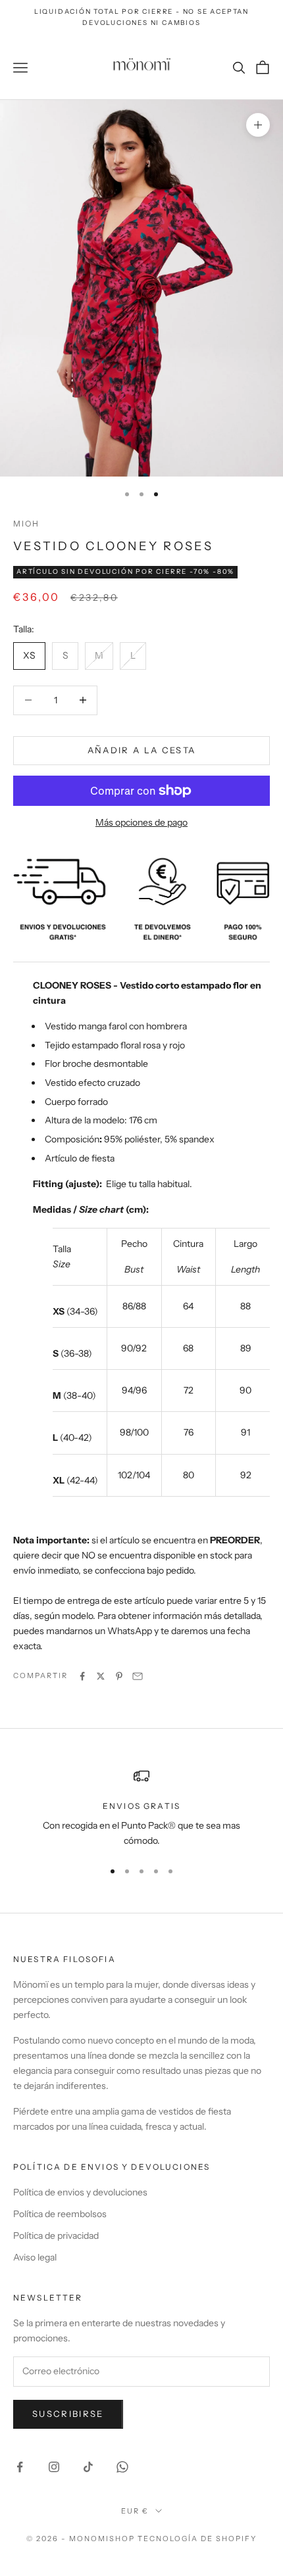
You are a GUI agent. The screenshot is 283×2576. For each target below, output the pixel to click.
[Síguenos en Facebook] (20, 2467)
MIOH (27, 524)
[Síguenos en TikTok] (88, 2467)
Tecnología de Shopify (197, 2539)
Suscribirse (68, 2414)
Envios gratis (141, 1806)
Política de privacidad (56, 2236)
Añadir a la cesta (142, 750)
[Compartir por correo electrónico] (138, 1676)
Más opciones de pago (141, 822)
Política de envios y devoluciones (80, 2192)
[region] (141, 1809)
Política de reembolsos (60, 2214)
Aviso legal (35, 2257)
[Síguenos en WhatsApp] (122, 2467)
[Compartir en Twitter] (101, 1676)
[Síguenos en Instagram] (54, 2467)
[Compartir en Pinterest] (119, 1676)
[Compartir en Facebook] (82, 1676)
